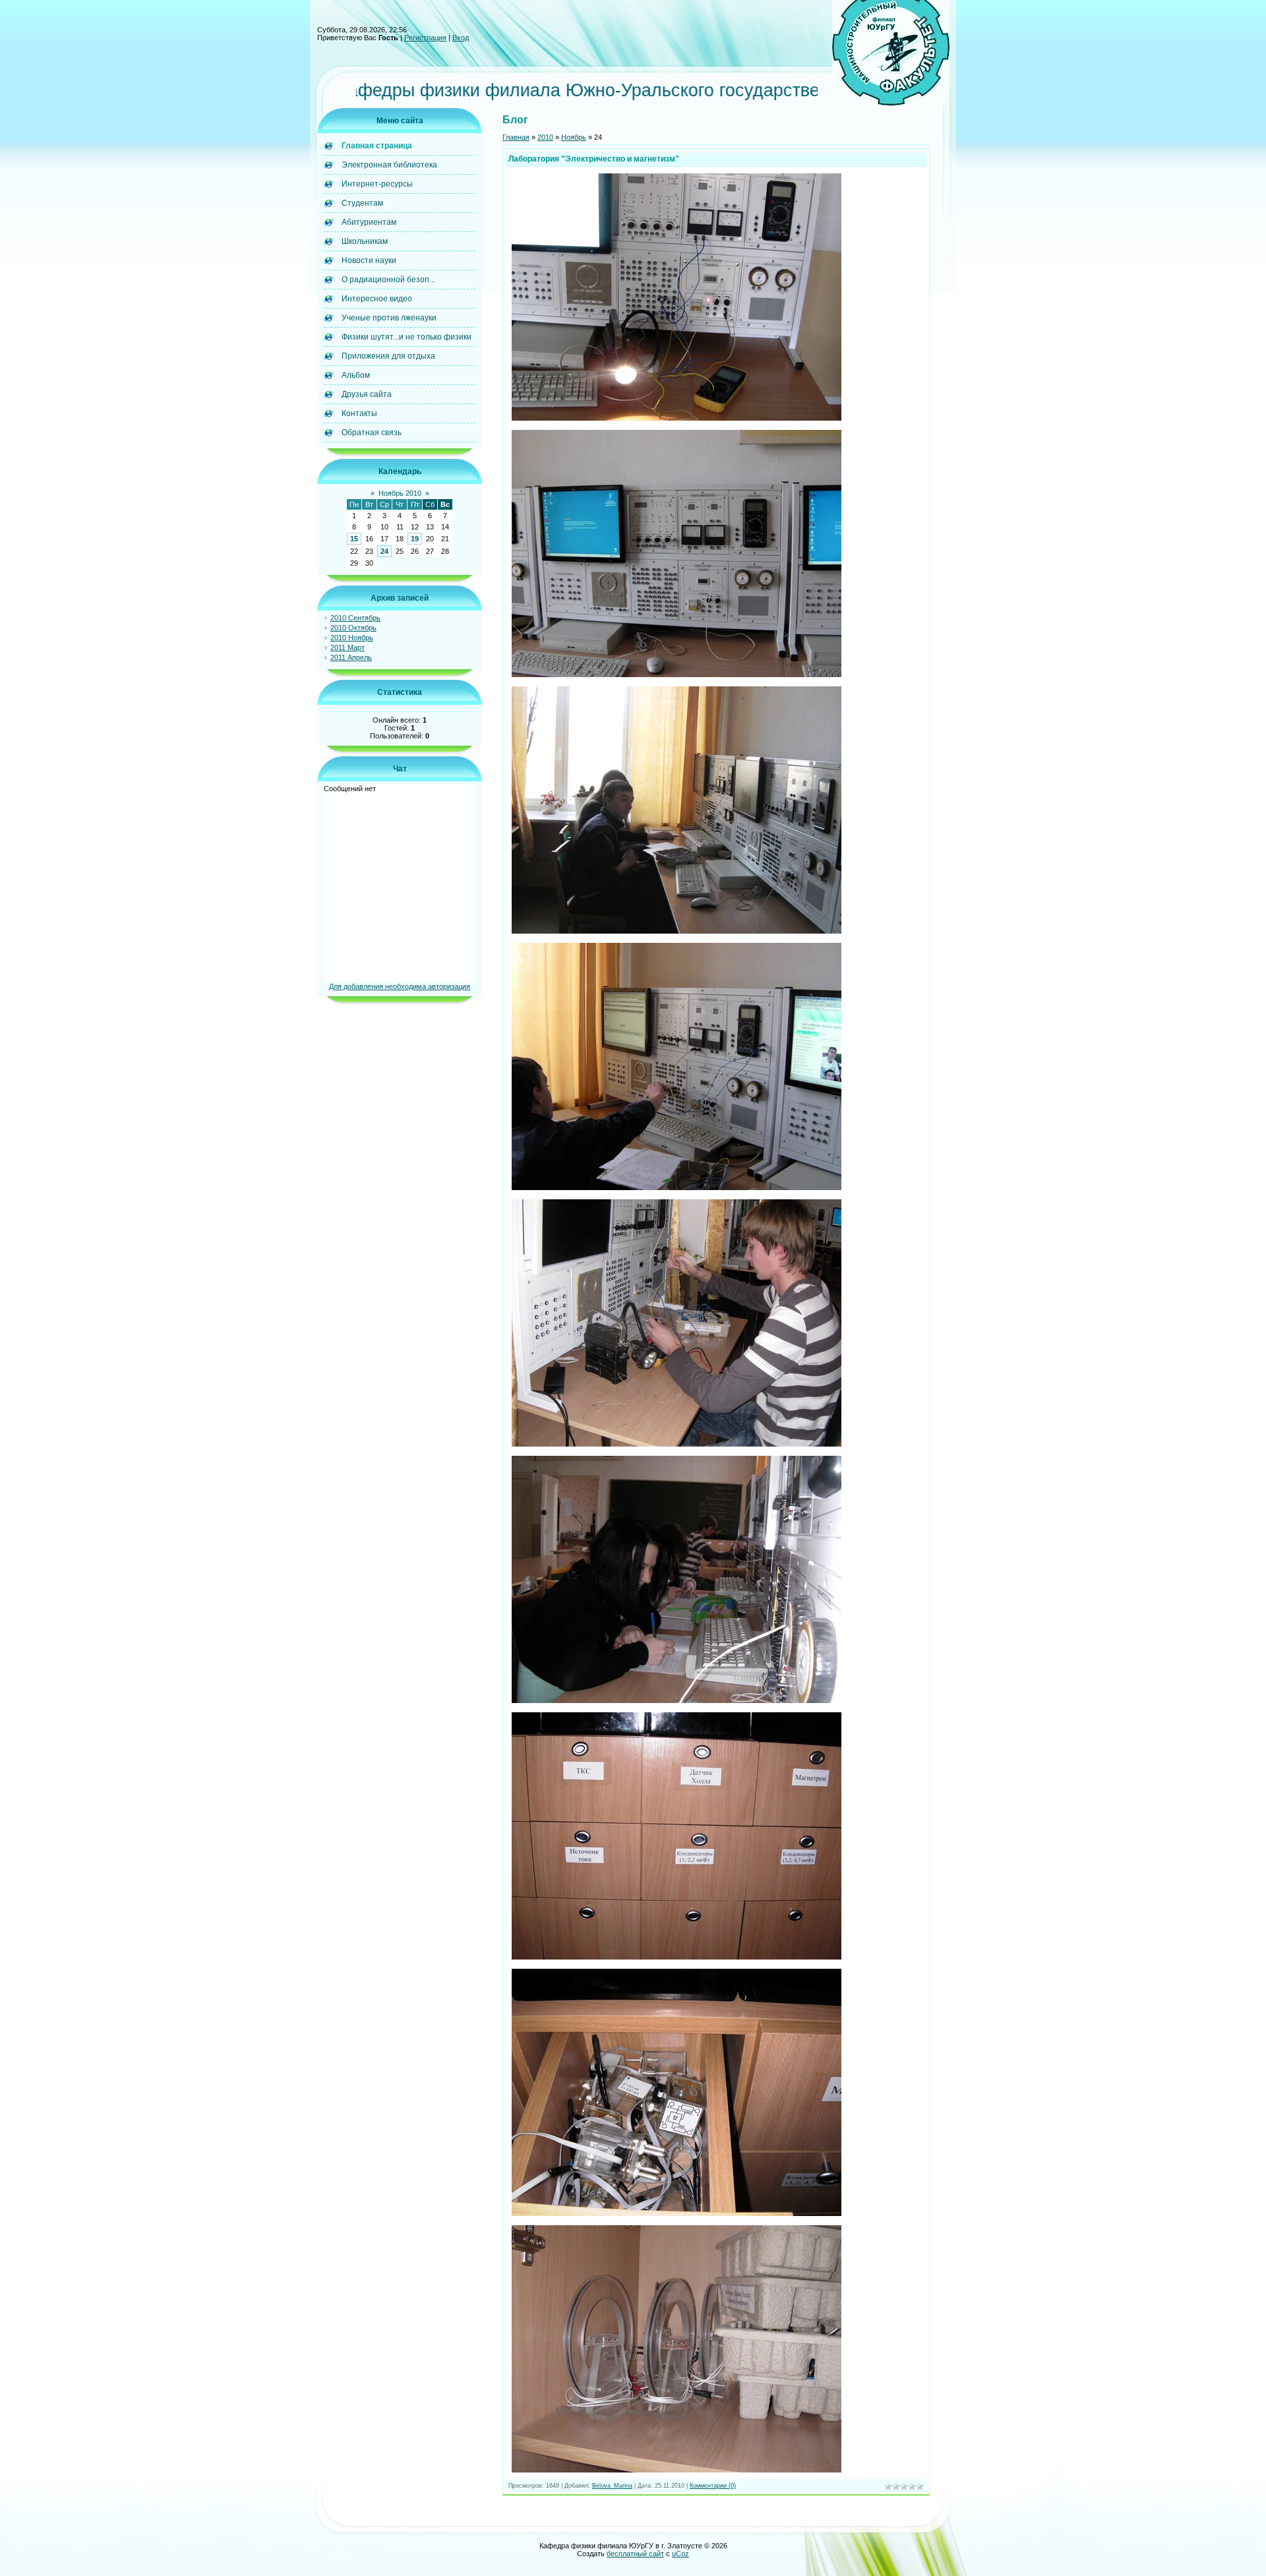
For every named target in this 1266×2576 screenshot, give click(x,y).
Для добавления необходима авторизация (400, 986)
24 (384, 551)
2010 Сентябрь (355, 618)
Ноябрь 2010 (400, 493)
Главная (516, 137)
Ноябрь (574, 137)
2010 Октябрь (353, 628)
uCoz (680, 2554)
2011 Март (347, 647)
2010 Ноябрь (352, 638)
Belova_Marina (612, 2486)
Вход (461, 38)
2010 (545, 137)
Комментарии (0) (713, 2486)
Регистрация (425, 38)
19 (415, 539)
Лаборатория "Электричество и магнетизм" (594, 159)
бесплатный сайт (635, 2554)
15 (354, 539)
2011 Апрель (351, 657)
